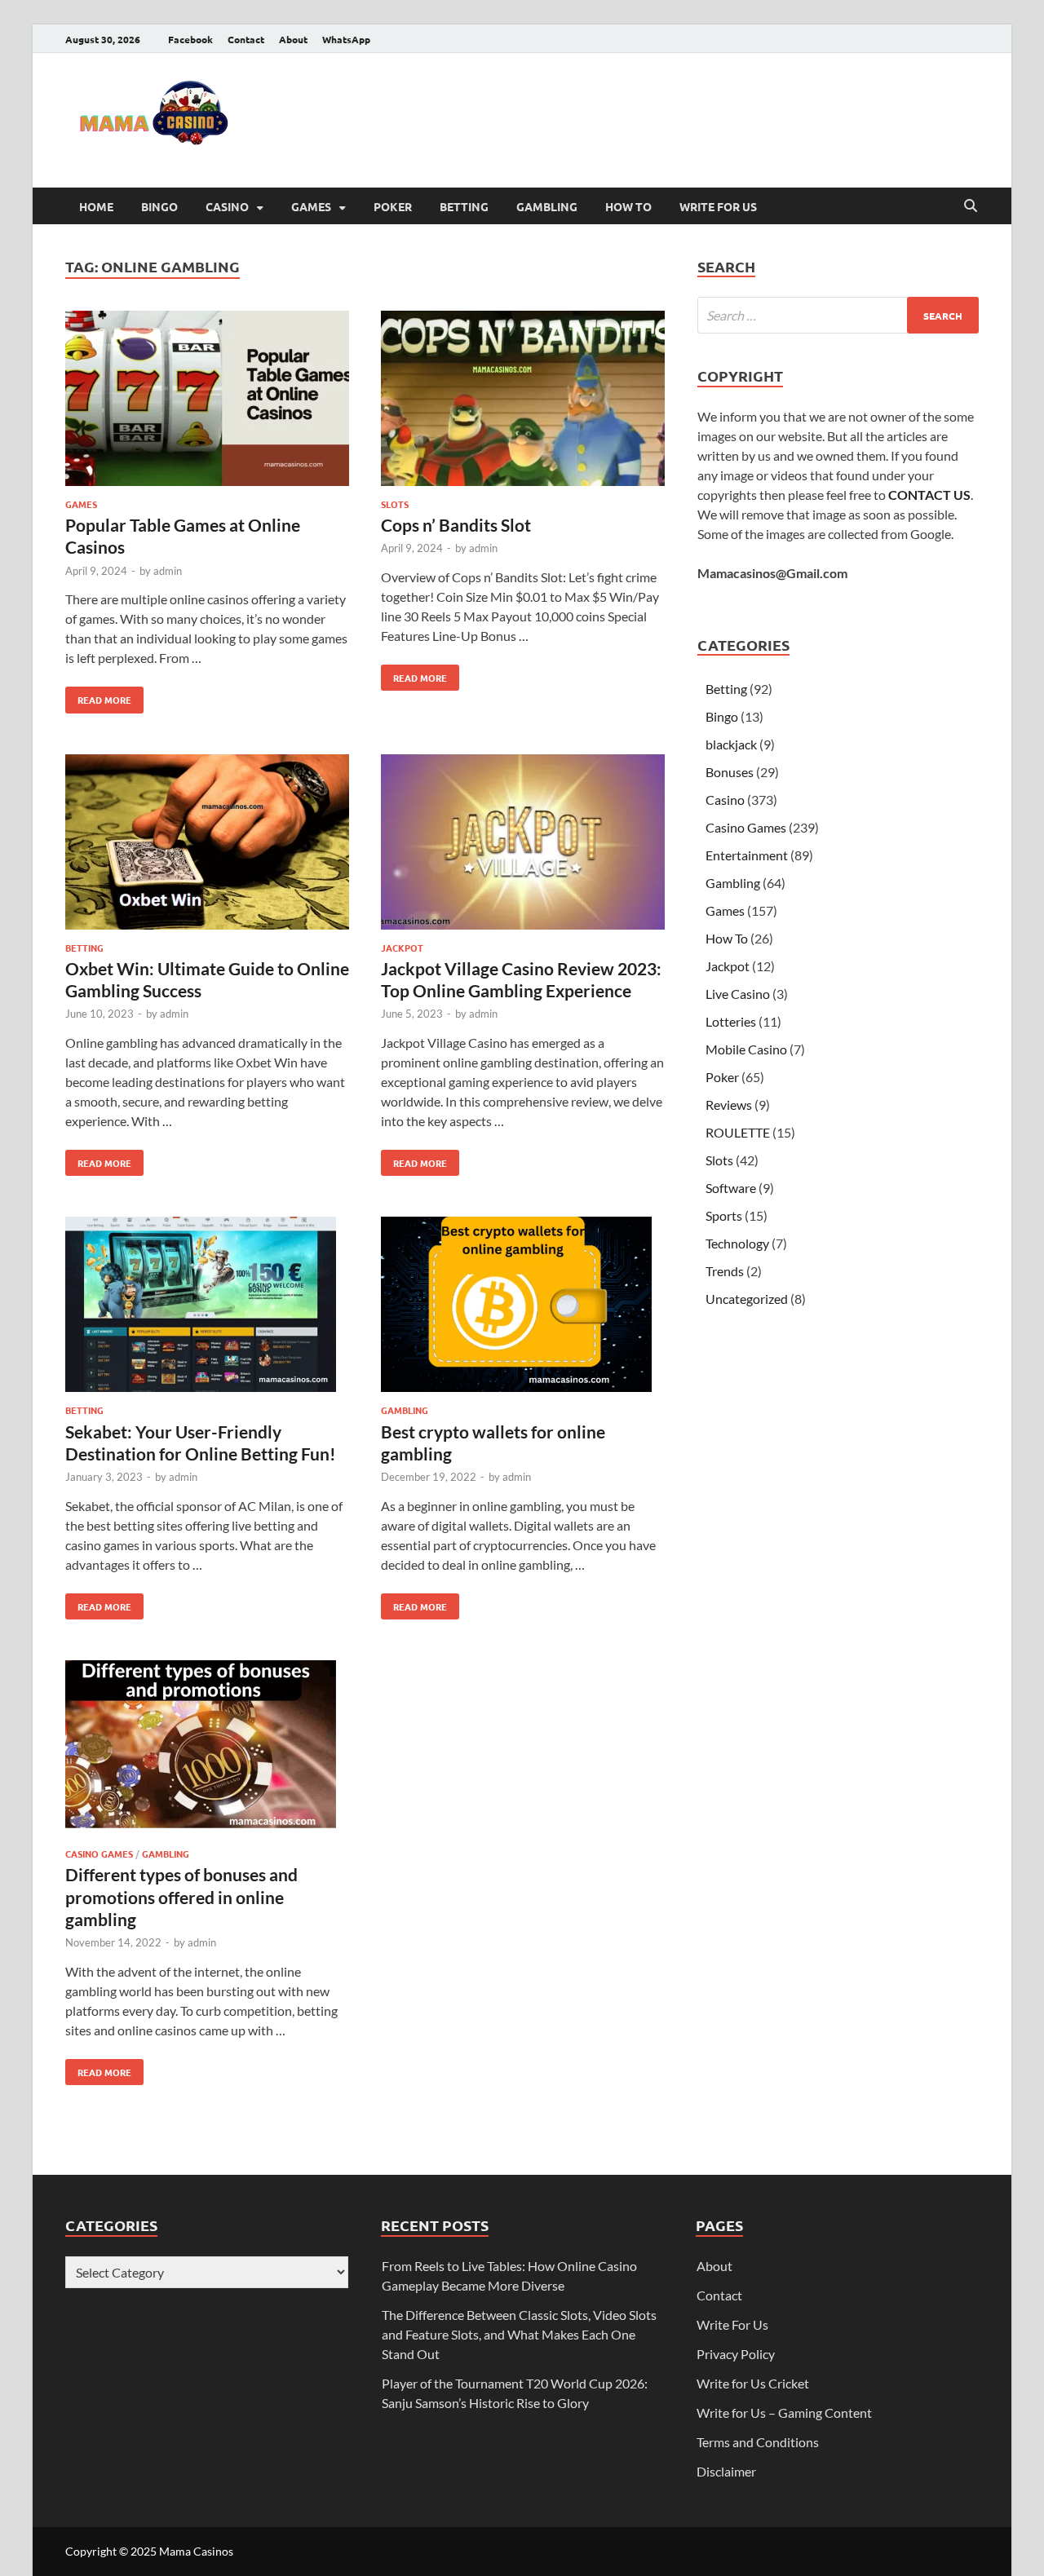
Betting (464, 206)
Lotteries (731, 1021)
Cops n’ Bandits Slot (456, 525)
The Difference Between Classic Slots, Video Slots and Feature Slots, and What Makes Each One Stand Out (519, 2334)
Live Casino (738, 994)
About (293, 39)
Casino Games (99, 1854)
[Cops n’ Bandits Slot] (523, 401)
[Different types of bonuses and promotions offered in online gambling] (207, 1750)
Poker (393, 206)
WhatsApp (346, 39)
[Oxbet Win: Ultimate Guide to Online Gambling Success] (207, 844)
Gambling (547, 206)
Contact (246, 39)
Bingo (159, 206)
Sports (724, 1215)
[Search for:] (838, 315)
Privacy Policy (736, 2354)
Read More (98, 696)
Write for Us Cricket (753, 2383)
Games (311, 206)
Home (96, 206)
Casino (227, 206)
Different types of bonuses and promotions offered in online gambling (181, 1897)
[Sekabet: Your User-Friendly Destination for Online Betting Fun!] (207, 1307)
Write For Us (718, 206)
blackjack (731, 744)
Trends (725, 1271)
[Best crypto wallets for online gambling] (523, 1307)
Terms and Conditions (758, 2442)
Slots (395, 504)
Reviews (729, 1105)
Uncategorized (747, 1299)
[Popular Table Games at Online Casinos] (207, 401)
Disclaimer (726, 2471)
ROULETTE (738, 1132)
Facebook (190, 39)
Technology (737, 1243)
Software (731, 1188)
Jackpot (402, 948)
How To (628, 206)
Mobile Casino (746, 1049)
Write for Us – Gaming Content (784, 2413)
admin (168, 571)
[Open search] (971, 206)
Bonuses (730, 772)
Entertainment (747, 855)
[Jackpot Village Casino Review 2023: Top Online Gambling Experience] (523, 844)
